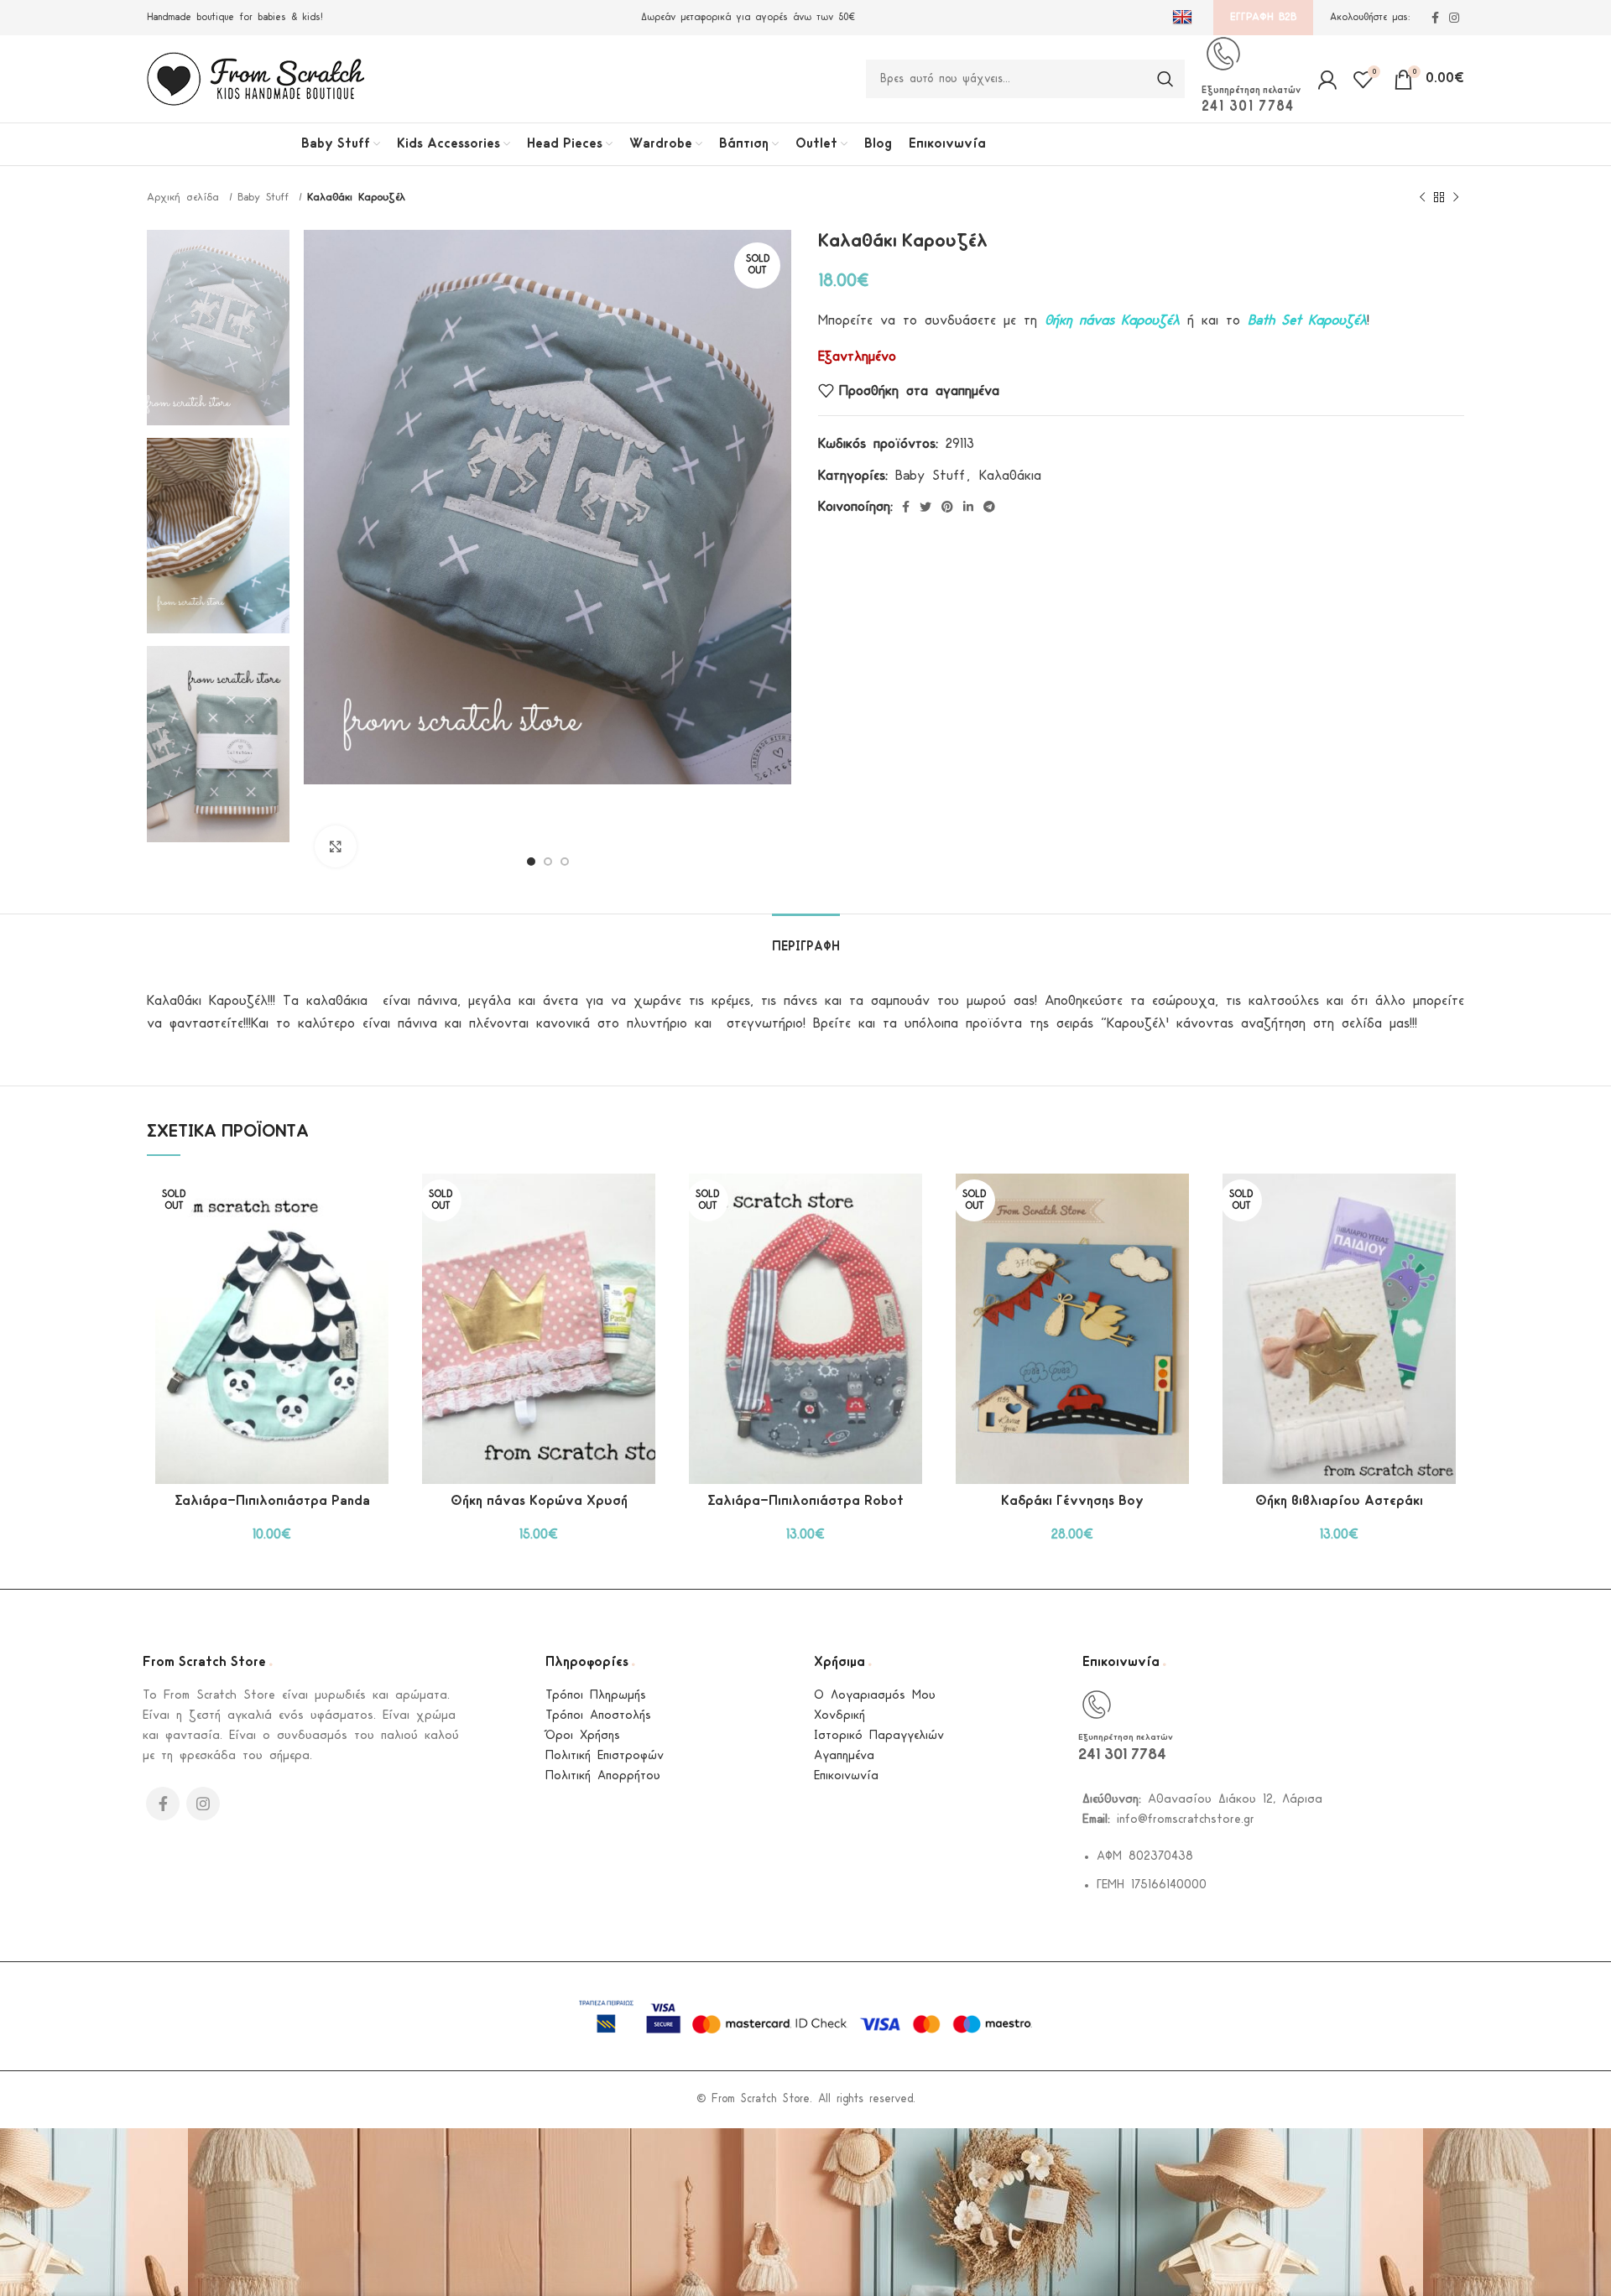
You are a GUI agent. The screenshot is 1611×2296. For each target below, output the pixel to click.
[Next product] (1456, 198)
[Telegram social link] (989, 507)
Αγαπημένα (844, 1756)
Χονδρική (839, 1716)
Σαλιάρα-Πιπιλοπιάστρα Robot (805, 1501)
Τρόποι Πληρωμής (596, 1696)
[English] (1184, 18)
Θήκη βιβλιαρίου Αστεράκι (1339, 1501)
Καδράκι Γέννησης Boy (1072, 1501)
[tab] (806, 939)
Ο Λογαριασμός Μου (875, 1696)
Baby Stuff (266, 198)
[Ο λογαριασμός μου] (1327, 79)
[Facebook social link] (1435, 18)
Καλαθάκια (1010, 476)
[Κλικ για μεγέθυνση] (336, 846)
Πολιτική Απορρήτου (603, 1776)
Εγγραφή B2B (1263, 17)
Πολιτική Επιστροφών (605, 1756)
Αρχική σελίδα (186, 198)
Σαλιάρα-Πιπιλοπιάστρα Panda (272, 1501)
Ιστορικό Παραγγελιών (879, 1736)
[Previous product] (1422, 198)
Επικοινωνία (846, 1776)
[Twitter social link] (925, 507)
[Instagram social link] (1454, 18)
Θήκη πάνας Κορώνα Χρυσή (539, 1501)
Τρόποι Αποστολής (598, 1716)
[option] (218, 328)
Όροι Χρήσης (583, 1736)
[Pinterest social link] (947, 507)
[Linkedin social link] (968, 507)
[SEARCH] (1165, 79)
